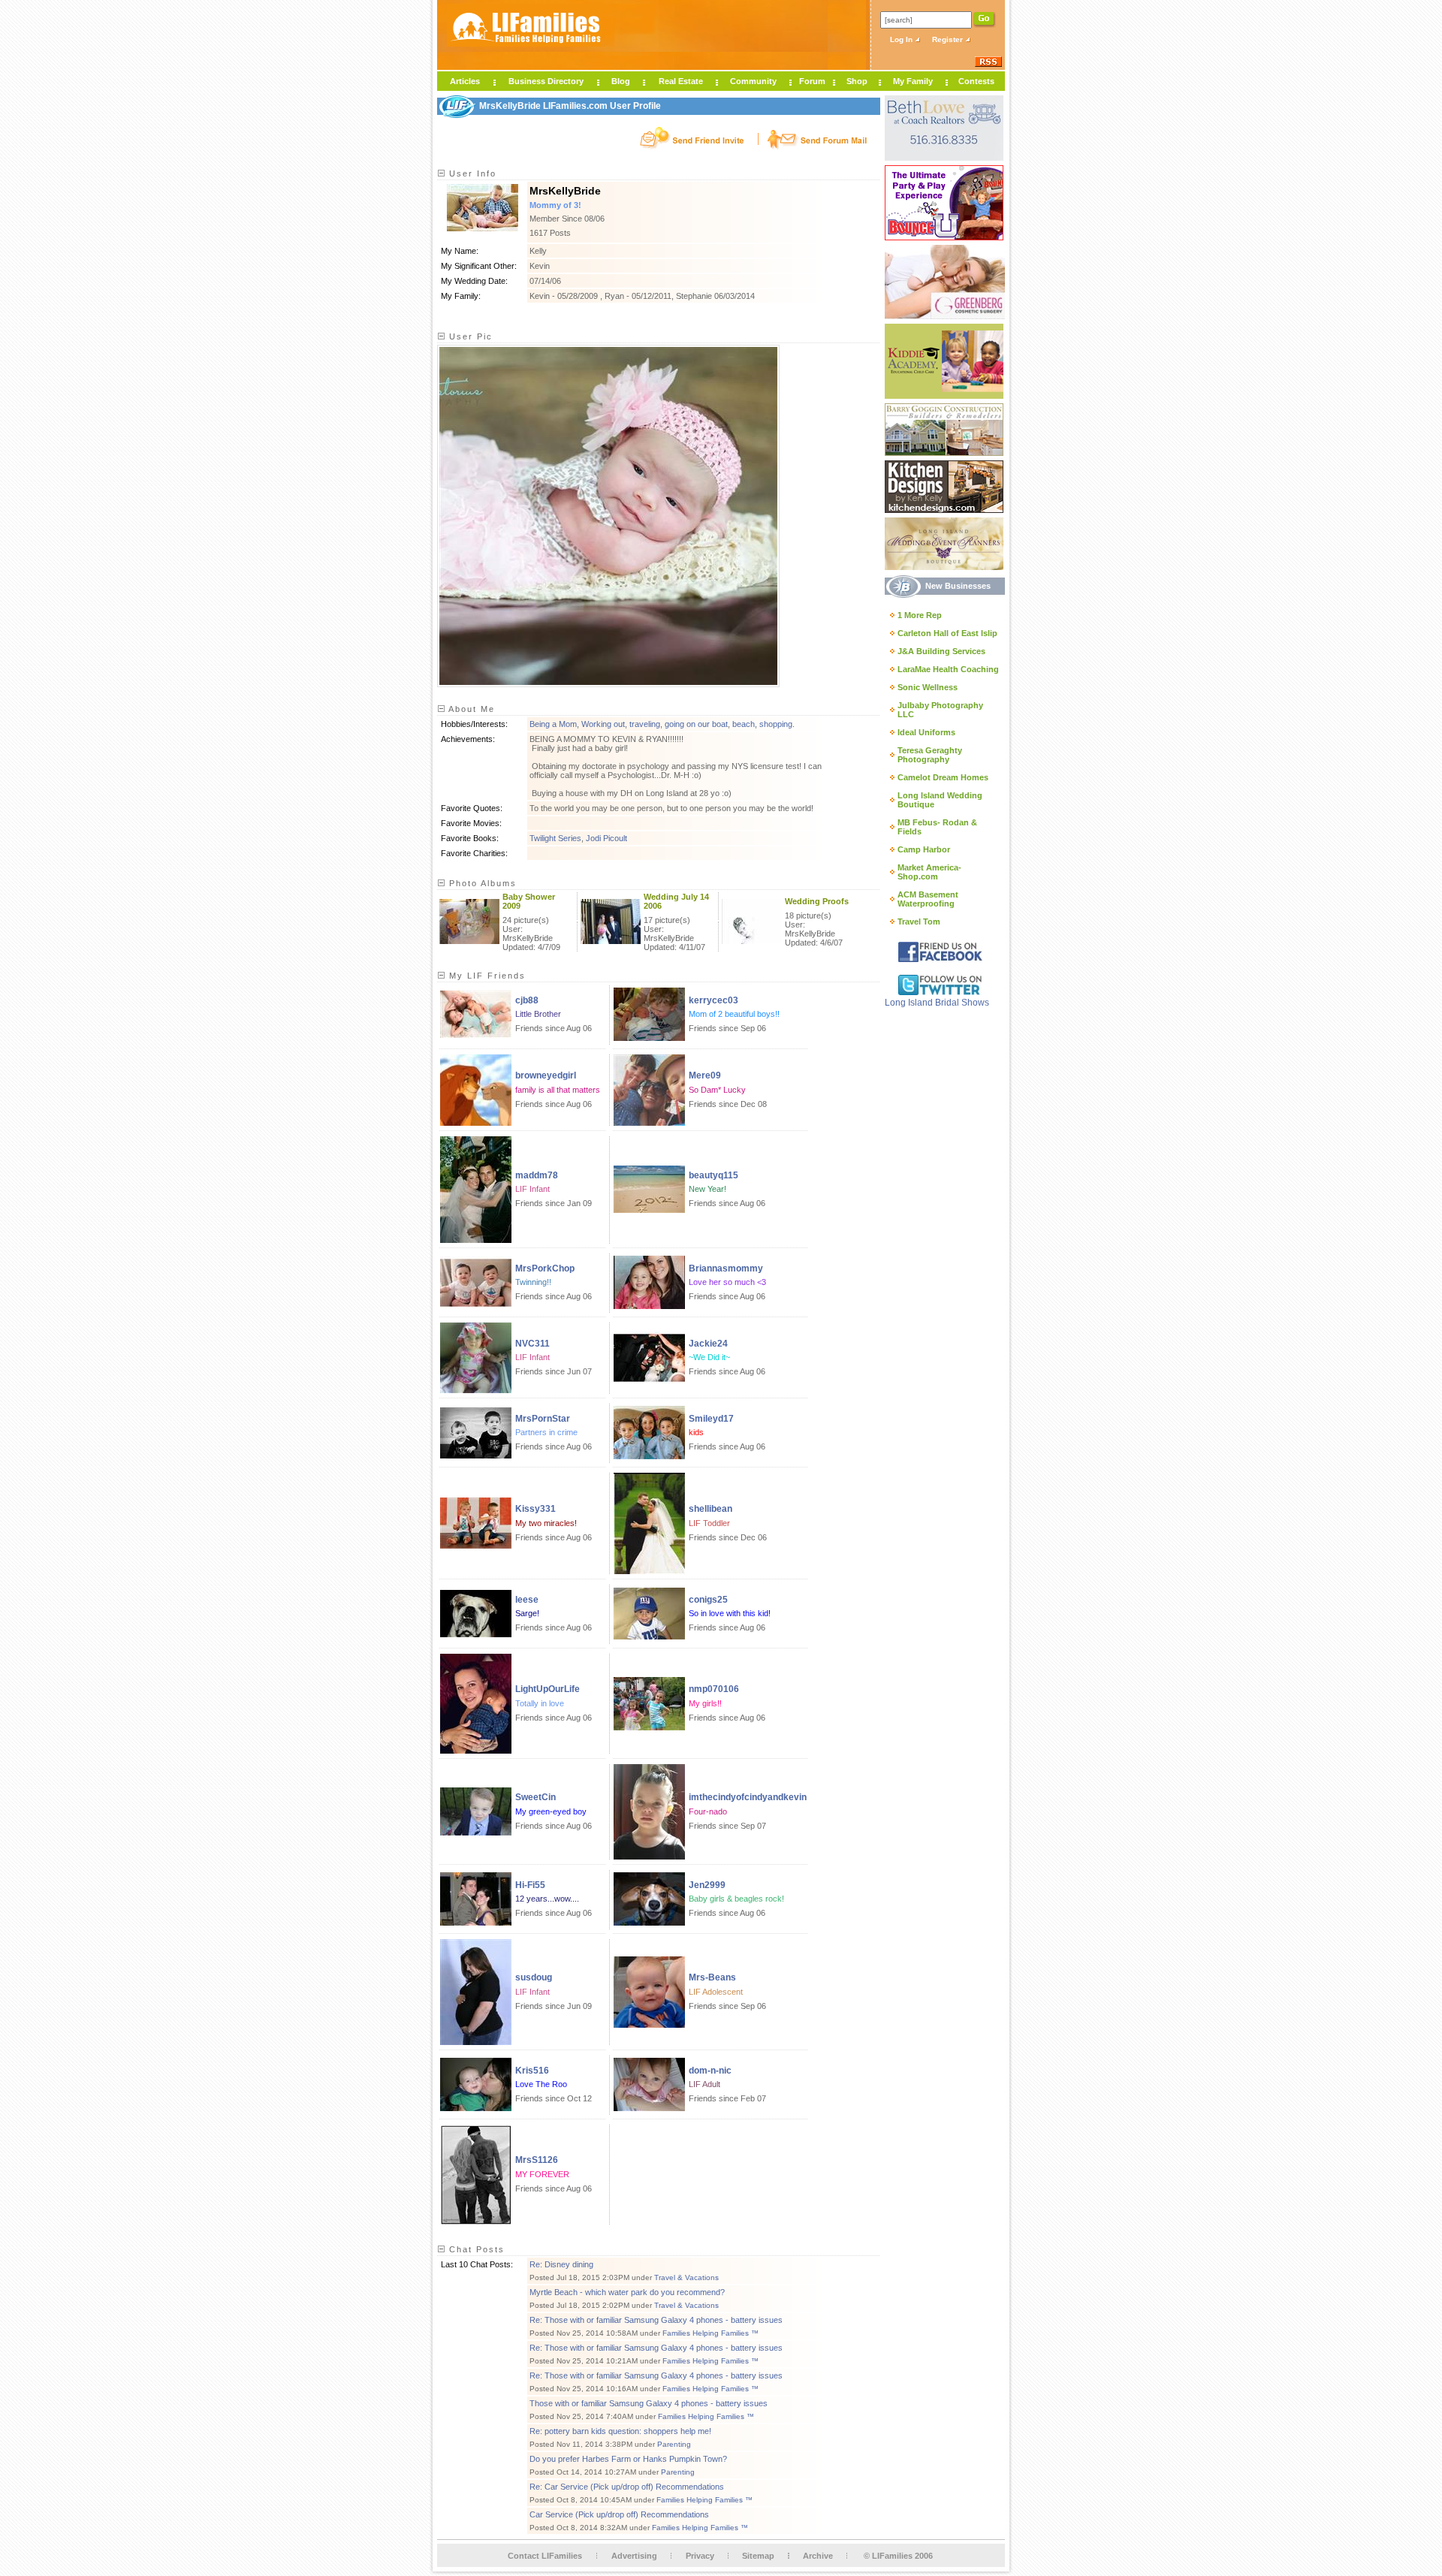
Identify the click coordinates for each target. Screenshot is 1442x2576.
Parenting (674, 2444)
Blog (621, 81)
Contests (976, 81)
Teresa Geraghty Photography (930, 755)
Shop (857, 81)
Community (753, 81)
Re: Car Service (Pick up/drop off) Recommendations (627, 2487)
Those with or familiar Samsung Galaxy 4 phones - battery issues (649, 2403)
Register (949, 39)
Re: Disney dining (561, 2264)
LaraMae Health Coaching (948, 669)
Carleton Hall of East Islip (947, 633)
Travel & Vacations (686, 2277)
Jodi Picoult (606, 838)
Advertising (634, 2556)
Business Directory (546, 81)
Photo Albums (481, 883)
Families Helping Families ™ (710, 2333)
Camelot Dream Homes (943, 777)
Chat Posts (475, 2249)
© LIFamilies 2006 (898, 2556)
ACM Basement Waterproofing (928, 899)
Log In (902, 39)
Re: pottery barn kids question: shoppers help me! (620, 2431)
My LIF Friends (486, 976)
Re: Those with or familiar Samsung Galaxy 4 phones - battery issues (656, 2320)
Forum (812, 81)
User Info (471, 173)
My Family (913, 81)
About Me (470, 709)
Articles (465, 81)
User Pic (469, 336)
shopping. (777, 724)
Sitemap (758, 2556)
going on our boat (696, 724)
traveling (645, 724)
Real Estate (681, 81)
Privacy (700, 2556)
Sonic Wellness (928, 687)
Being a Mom (553, 724)
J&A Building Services (941, 651)
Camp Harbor (924, 849)
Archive (818, 2556)
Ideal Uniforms (926, 732)
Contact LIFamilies (545, 2556)
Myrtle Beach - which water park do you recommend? (627, 2292)
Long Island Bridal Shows (937, 1003)
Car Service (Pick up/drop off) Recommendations (619, 2514)
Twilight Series (555, 838)
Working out (603, 724)
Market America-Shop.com (929, 872)
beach (744, 724)
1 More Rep (920, 615)
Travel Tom (919, 922)
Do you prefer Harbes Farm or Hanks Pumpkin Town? (628, 2459)
